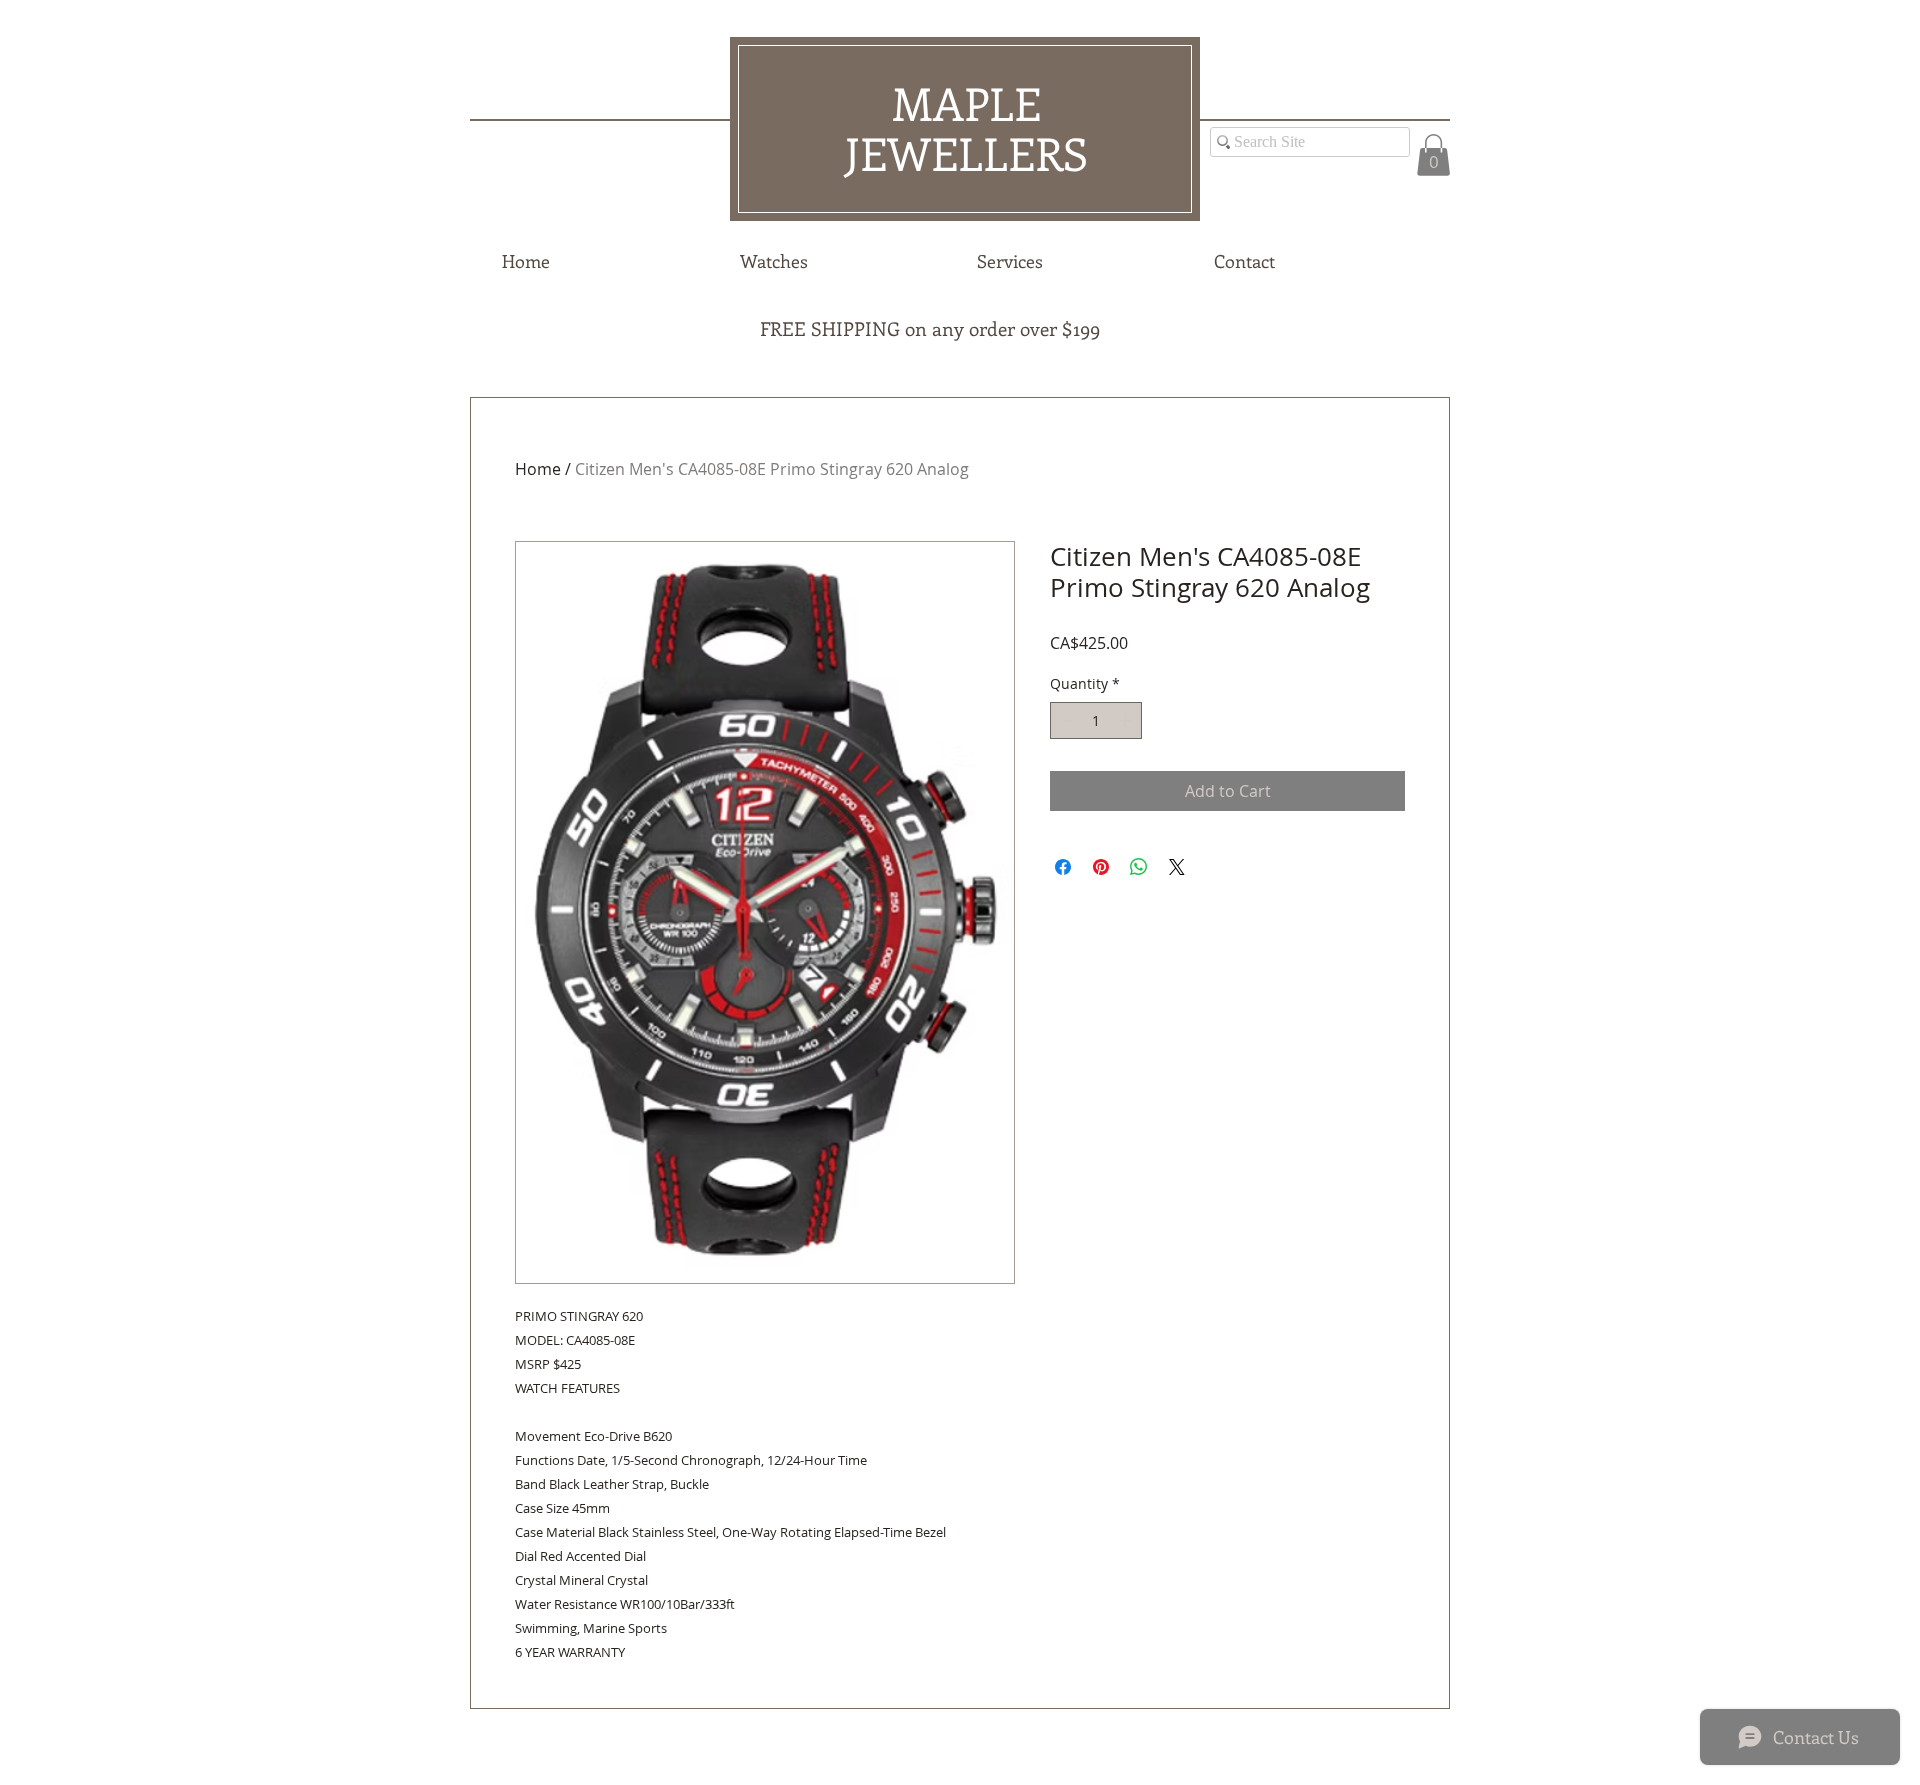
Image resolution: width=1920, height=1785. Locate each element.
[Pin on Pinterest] (1101, 867)
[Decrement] (1065, 720)
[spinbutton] (1096, 720)
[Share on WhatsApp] (1139, 867)
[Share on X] (1177, 867)
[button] (1433, 155)
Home (538, 469)
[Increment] (1126, 720)
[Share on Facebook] (1063, 867)
